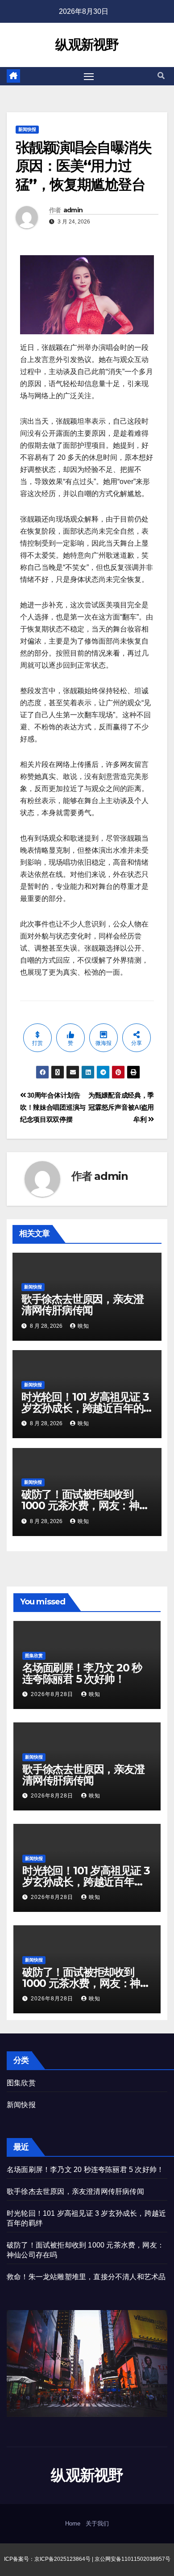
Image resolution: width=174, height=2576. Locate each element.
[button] (161, 76)
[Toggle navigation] (89, 76)
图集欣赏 (34, 1656)
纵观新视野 (87, 44)
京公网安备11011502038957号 (133, 2559)
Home (73, 2523)
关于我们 (97, 2523)
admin (73, 210)
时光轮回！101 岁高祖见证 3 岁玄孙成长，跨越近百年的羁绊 (85, 1408)
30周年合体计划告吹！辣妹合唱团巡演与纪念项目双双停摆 (53, 1107)
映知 (83, 1326)
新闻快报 (27, 129)
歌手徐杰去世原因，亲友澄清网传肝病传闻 (83, 1305)
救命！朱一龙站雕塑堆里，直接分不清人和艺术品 (86, 2277)
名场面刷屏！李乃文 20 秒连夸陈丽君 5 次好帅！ (82, 1673)
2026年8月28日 (53, 1694)
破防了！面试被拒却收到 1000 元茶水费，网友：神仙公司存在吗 (85, 1505)
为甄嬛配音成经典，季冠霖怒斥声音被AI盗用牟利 (121, 1107)
